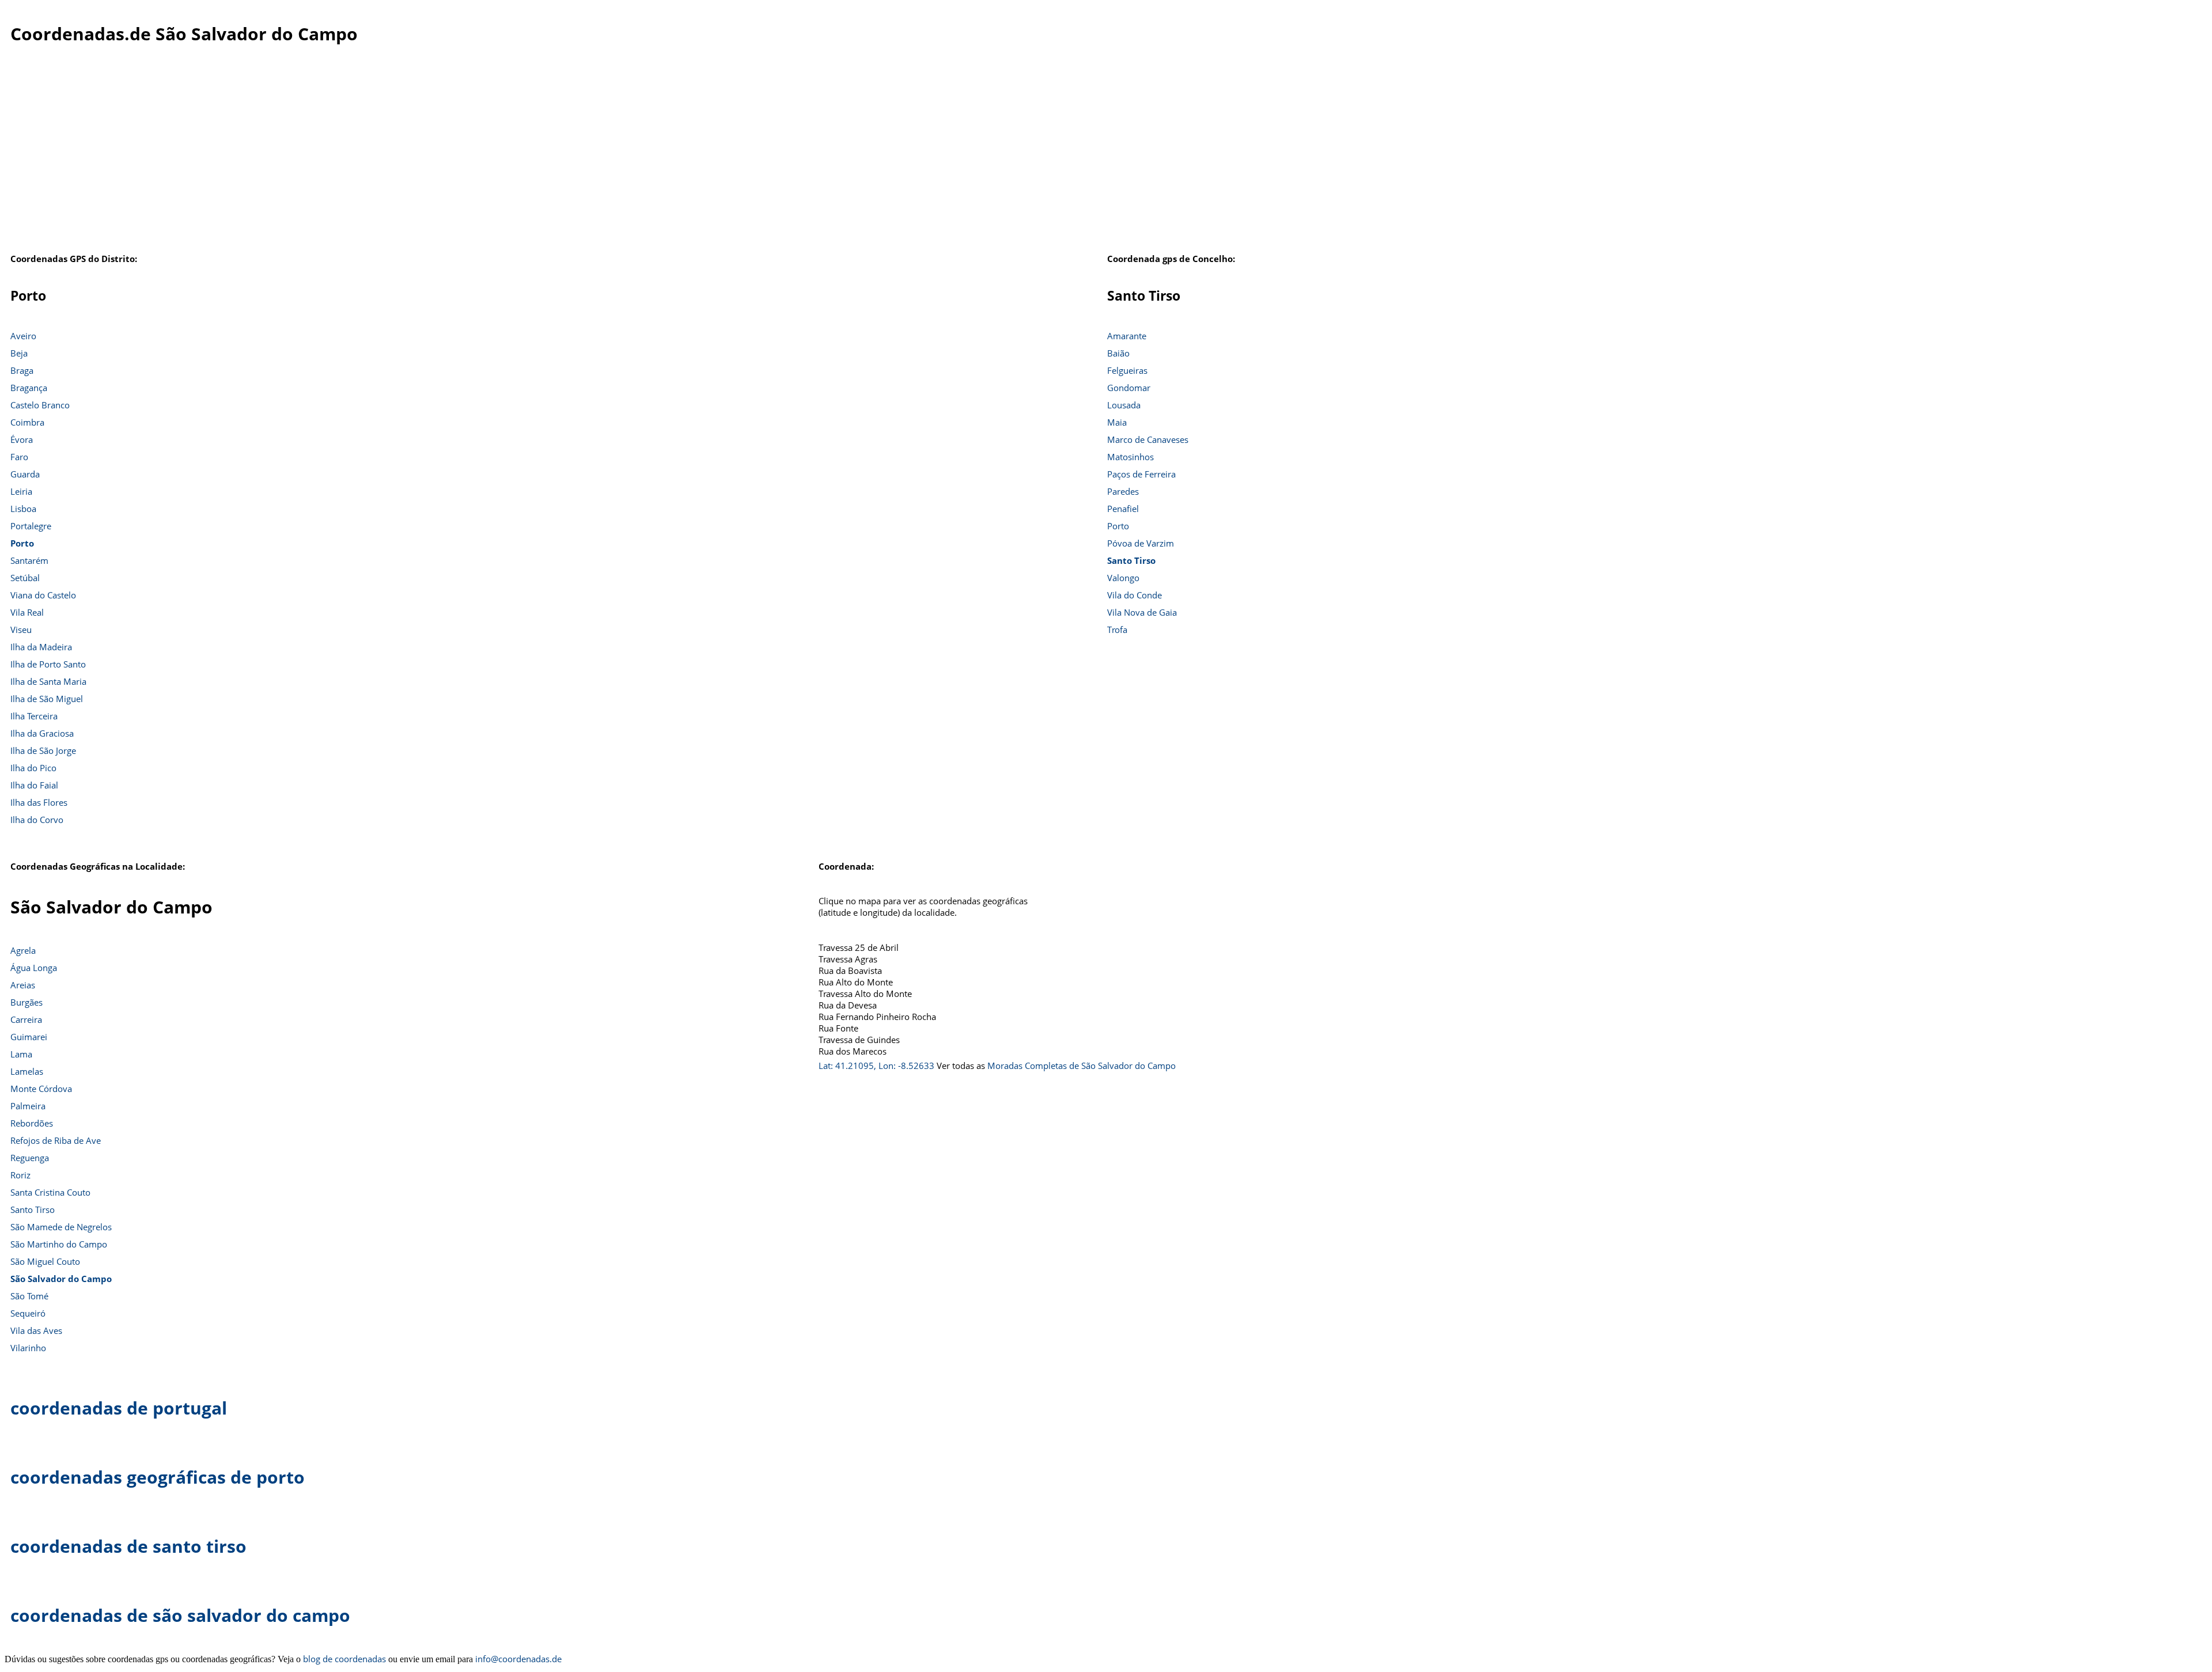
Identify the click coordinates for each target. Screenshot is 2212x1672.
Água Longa (34, 968)
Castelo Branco (40, 405)
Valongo (1123, 578)
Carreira (26, 1019)
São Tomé (29, 1296)
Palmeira (28, 1106)
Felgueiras (1127, 370)
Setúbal (25, 578)
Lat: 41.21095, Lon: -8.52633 (876, 1066)
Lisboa (23, 509)
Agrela (23, 950)
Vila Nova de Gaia (1142, 612)
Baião (1118, 353)
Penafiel (1123, 509)
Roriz (20, 1175)
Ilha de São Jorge (43, 750)
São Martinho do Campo (59, 1244)
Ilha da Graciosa (42, 733)
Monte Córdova (41, 1089)
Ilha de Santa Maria (48, 681)
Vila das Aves (36, 1330)
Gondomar (1129, 388)
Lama (21, 1054)
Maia (1117, 422)
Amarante (1127, 336)
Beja (19, 353)
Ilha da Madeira (41, 647)
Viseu (21, 630)
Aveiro (23, 336)
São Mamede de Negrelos (61, 1227)
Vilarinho (28, 1348)
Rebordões (32, 1123)
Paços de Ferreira (1141, 474)
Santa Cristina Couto (50, 1192)
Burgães (26, 1002)
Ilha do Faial (34, 785)
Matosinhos (1130, 457)
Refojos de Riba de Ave (56, 1140)
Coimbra (27, 422)
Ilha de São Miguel (47, 699)
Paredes (1123, 491)
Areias (23, 985)
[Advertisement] (1106, 161)
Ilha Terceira (34, 716)
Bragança (29, 388)
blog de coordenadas (344, 1659)
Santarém (29, 560)
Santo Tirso (1131, 560)
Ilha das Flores (39, 802)
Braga (22, 370)
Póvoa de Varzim (1141, 543)
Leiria (21, 491)
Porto (22, 543)
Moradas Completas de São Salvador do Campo (1082, 1066)
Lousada (1124, 405)
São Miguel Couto (45, 1261)
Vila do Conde (1135, 595)
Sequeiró (28, 1313)
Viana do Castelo (43, 595)
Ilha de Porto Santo (48, 664)
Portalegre (31, 526)
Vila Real (27, 612)
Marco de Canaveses (1148, 439)
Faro (19, 457)
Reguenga (30, 1158)
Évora (22, 439)
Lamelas (27, 1071)
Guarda (25, 474)
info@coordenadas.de (518, 1659)
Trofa (1117, 630)
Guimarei (29, 1037)
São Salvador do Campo (61, 1279)
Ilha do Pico (33, 768)
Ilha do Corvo (37, 820)
